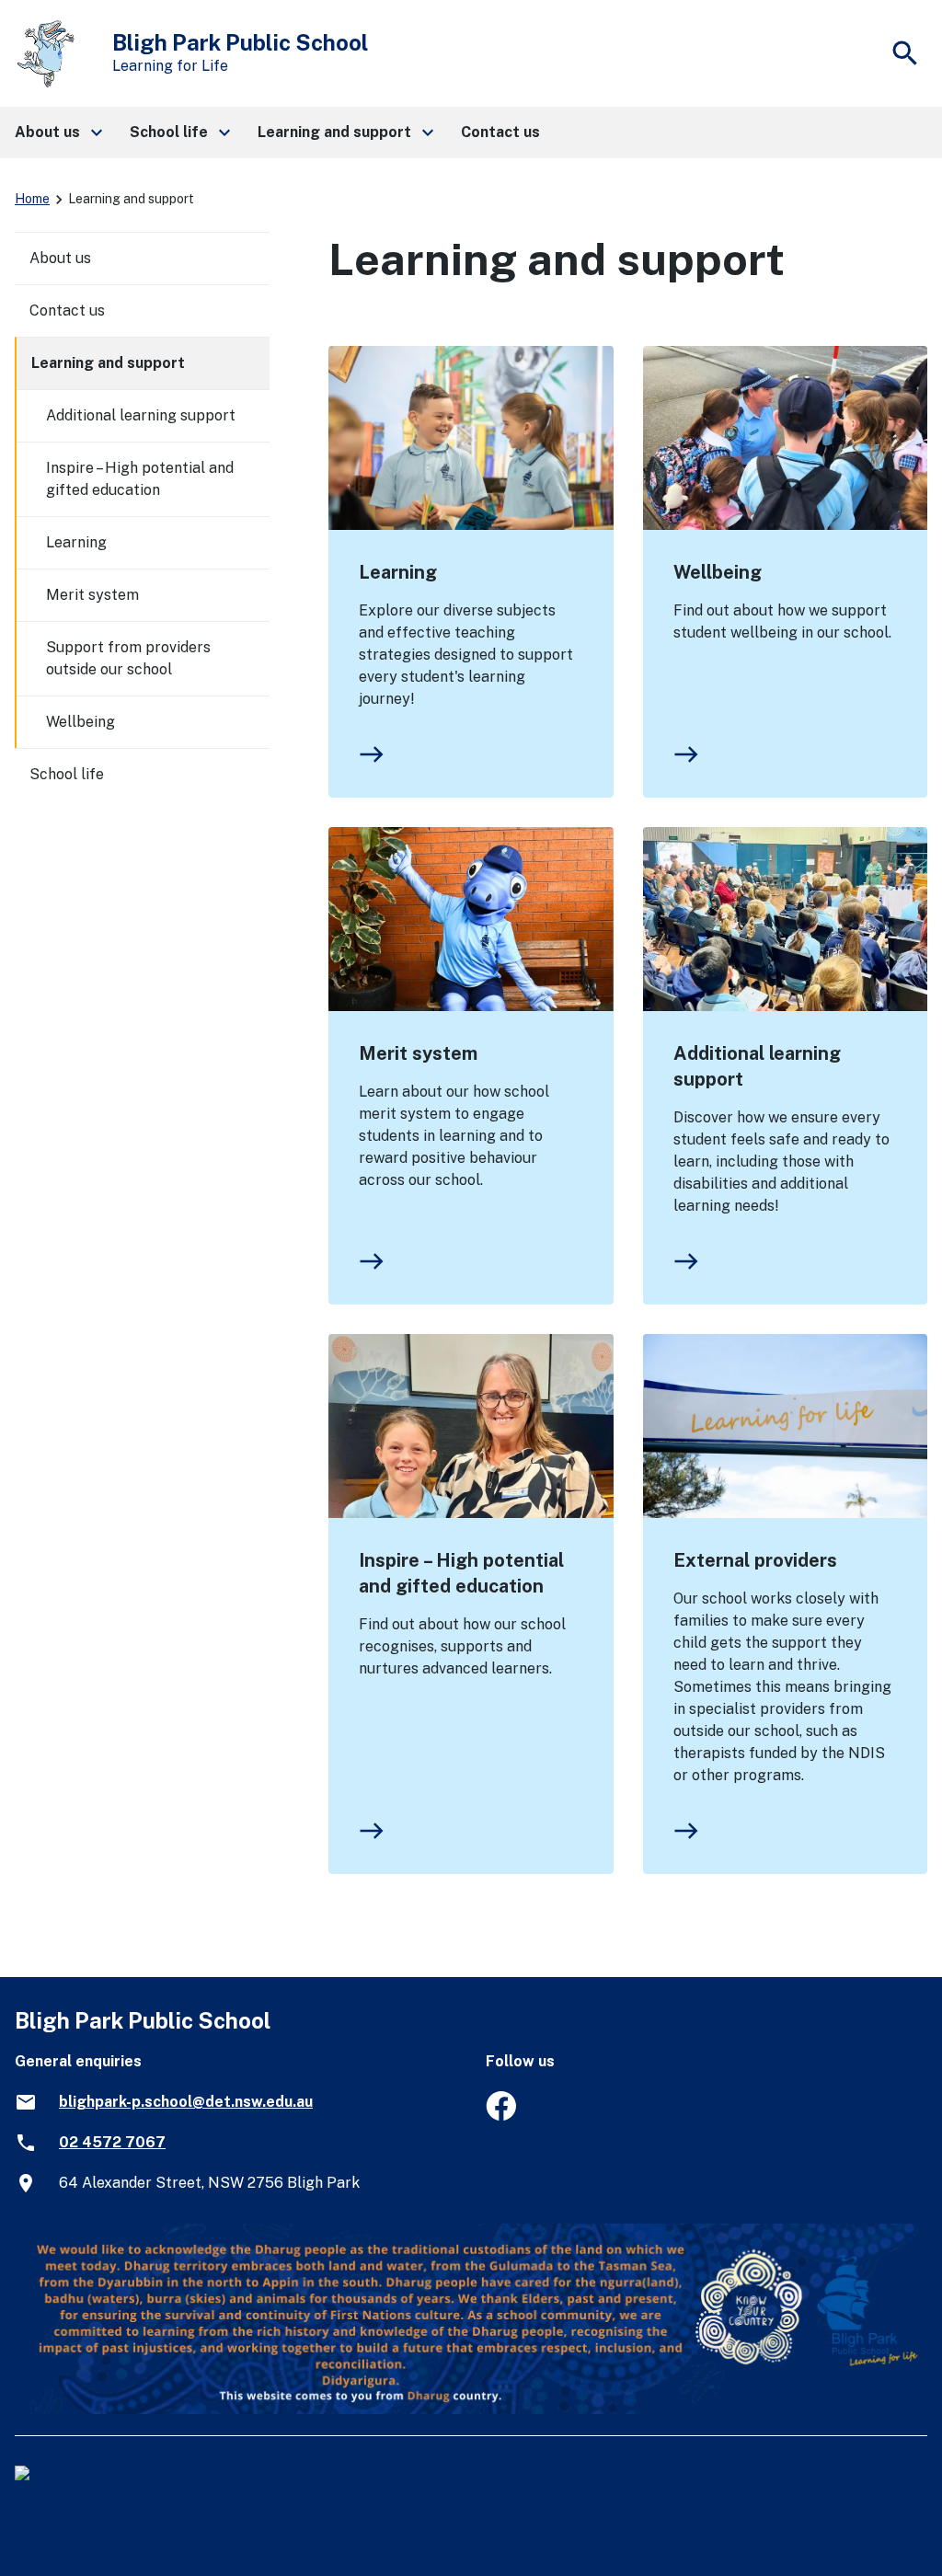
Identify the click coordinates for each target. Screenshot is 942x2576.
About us (60, 258)
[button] (57, 132)
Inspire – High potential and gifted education (461, 1573)
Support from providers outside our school (128, 658)
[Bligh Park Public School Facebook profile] (501, 2116)
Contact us (67, 310)
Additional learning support (757, 1066)
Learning (398, 572)
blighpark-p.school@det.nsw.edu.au (186, 2102)
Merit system (418, 1053)
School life (67, 774)
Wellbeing (718, 572)
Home (32, 199)
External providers (755, 1560)
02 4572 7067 (112, 2142)
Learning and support (108, 363)
